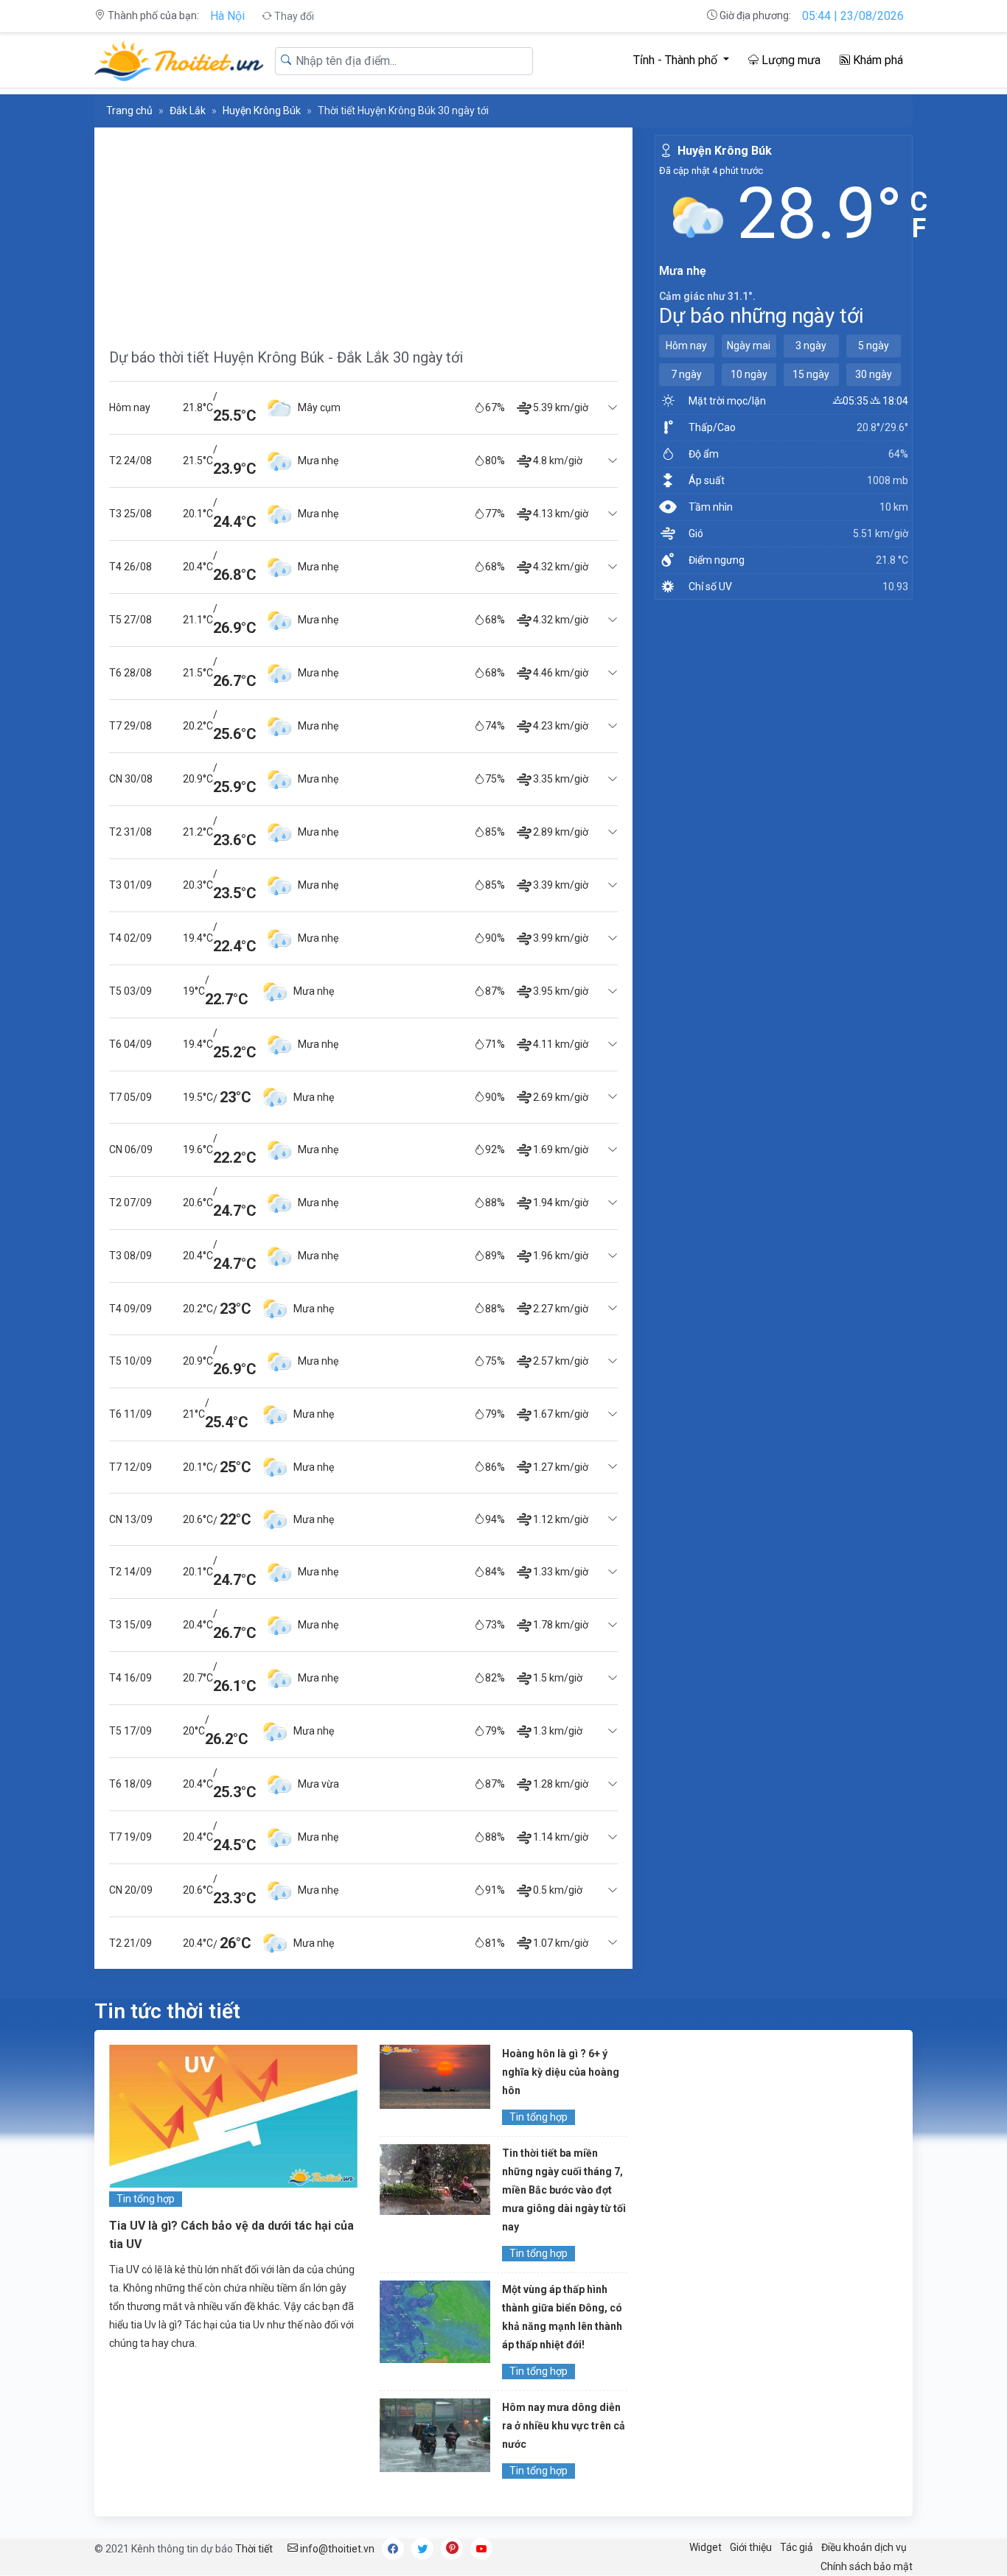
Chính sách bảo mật (867, 2566)
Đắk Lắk (188, 111)
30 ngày (874, 374)
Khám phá (877, 60)
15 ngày (811, 374)
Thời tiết (254, 2549)
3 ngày (811, 346)
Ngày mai (749, 346)
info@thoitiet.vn (336, 2549)
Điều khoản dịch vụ (864, 2547)
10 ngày (749, 374)
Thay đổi (293, 16)
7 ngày (686, 374)
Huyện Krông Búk (262, 111)
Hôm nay (686, 346)
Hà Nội (227, 16)
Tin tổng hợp (146, 2199)
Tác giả (797, 2547)
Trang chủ (129, 111)
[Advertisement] (363, 231)
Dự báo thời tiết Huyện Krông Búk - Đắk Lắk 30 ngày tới (286, 357)
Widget (705, 2547)
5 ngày (874, 346)
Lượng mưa (790, 60)
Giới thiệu (751, 2547)
